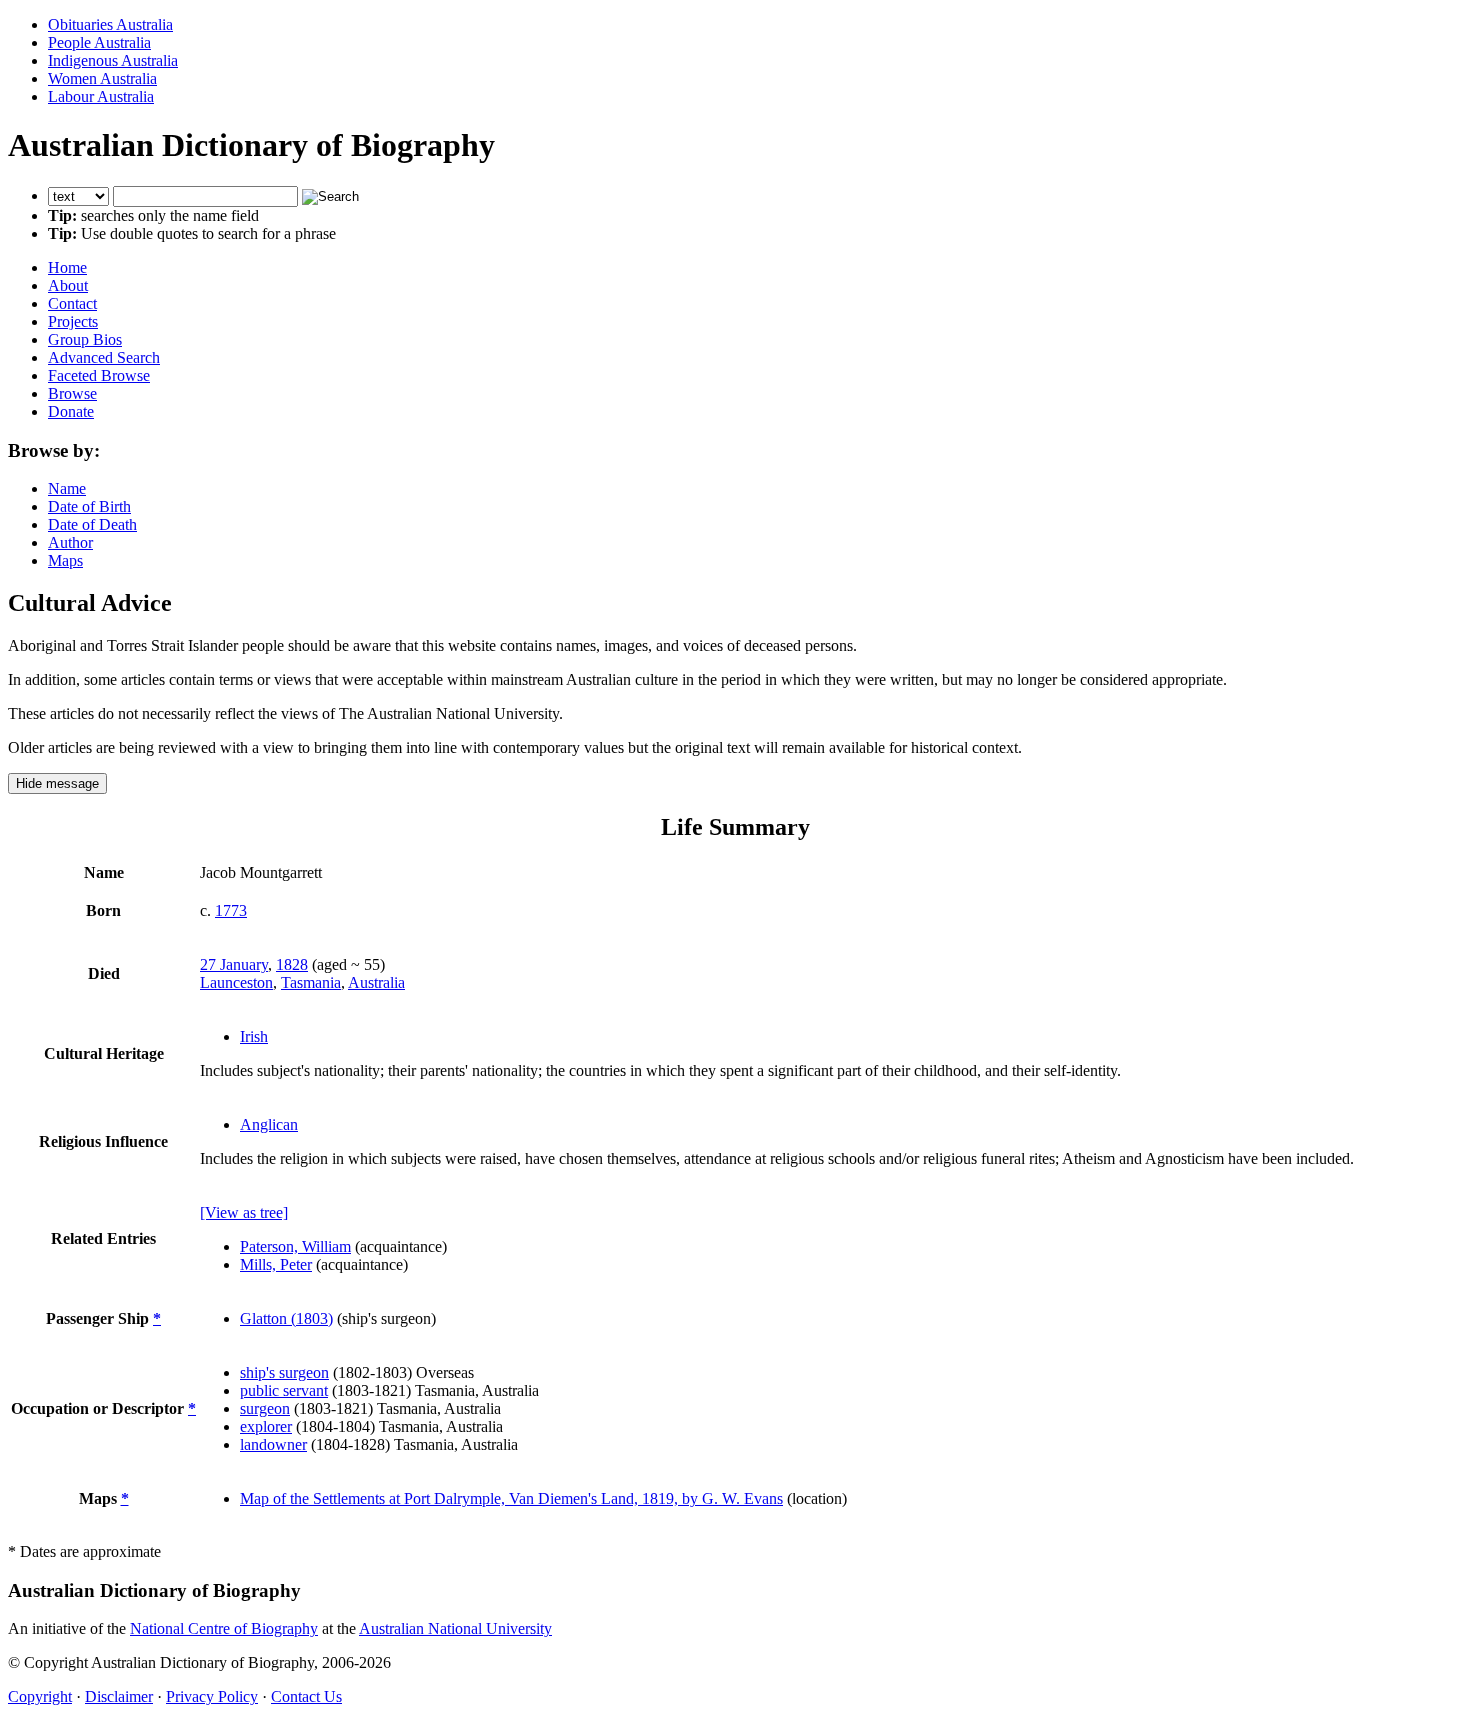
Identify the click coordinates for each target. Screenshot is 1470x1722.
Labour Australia (101, 96)
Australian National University (455, 1628)
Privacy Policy (212, 1696)
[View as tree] (244, 1212)
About (68, 285)
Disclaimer (119, 1696)
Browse (72, 393)
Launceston (236, 982)
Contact (72, 303)
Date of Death (92, 524)
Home (67, 267)
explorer (266, 1426)
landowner (273, 1444)
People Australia (99, 42)
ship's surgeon (284, 1372)
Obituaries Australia (110, 24)
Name (67, 488)
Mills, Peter (276, 1264)
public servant (284, 1390)
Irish (254, 1036)
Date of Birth (89, 506)
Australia (376, 982)
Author (70, 542)
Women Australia (102, 78)
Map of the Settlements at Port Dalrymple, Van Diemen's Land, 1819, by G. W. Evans (511, 1498)
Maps (65, 560)
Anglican (269, 1124)
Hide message (57, 783)
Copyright (40, 1696)
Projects (73, 321)
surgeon (265, 1408)
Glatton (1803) (286, 1318)
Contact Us (306, 1696)
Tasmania (311, 982)
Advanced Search (104, 357)
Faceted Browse (99, 375)
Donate (71, 411)
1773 (231, 910)
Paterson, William (295, 1246)
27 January (234, 964)
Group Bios (85, 339)
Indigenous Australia (113, 60)
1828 (292, 964)
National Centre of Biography (224, 1628)
